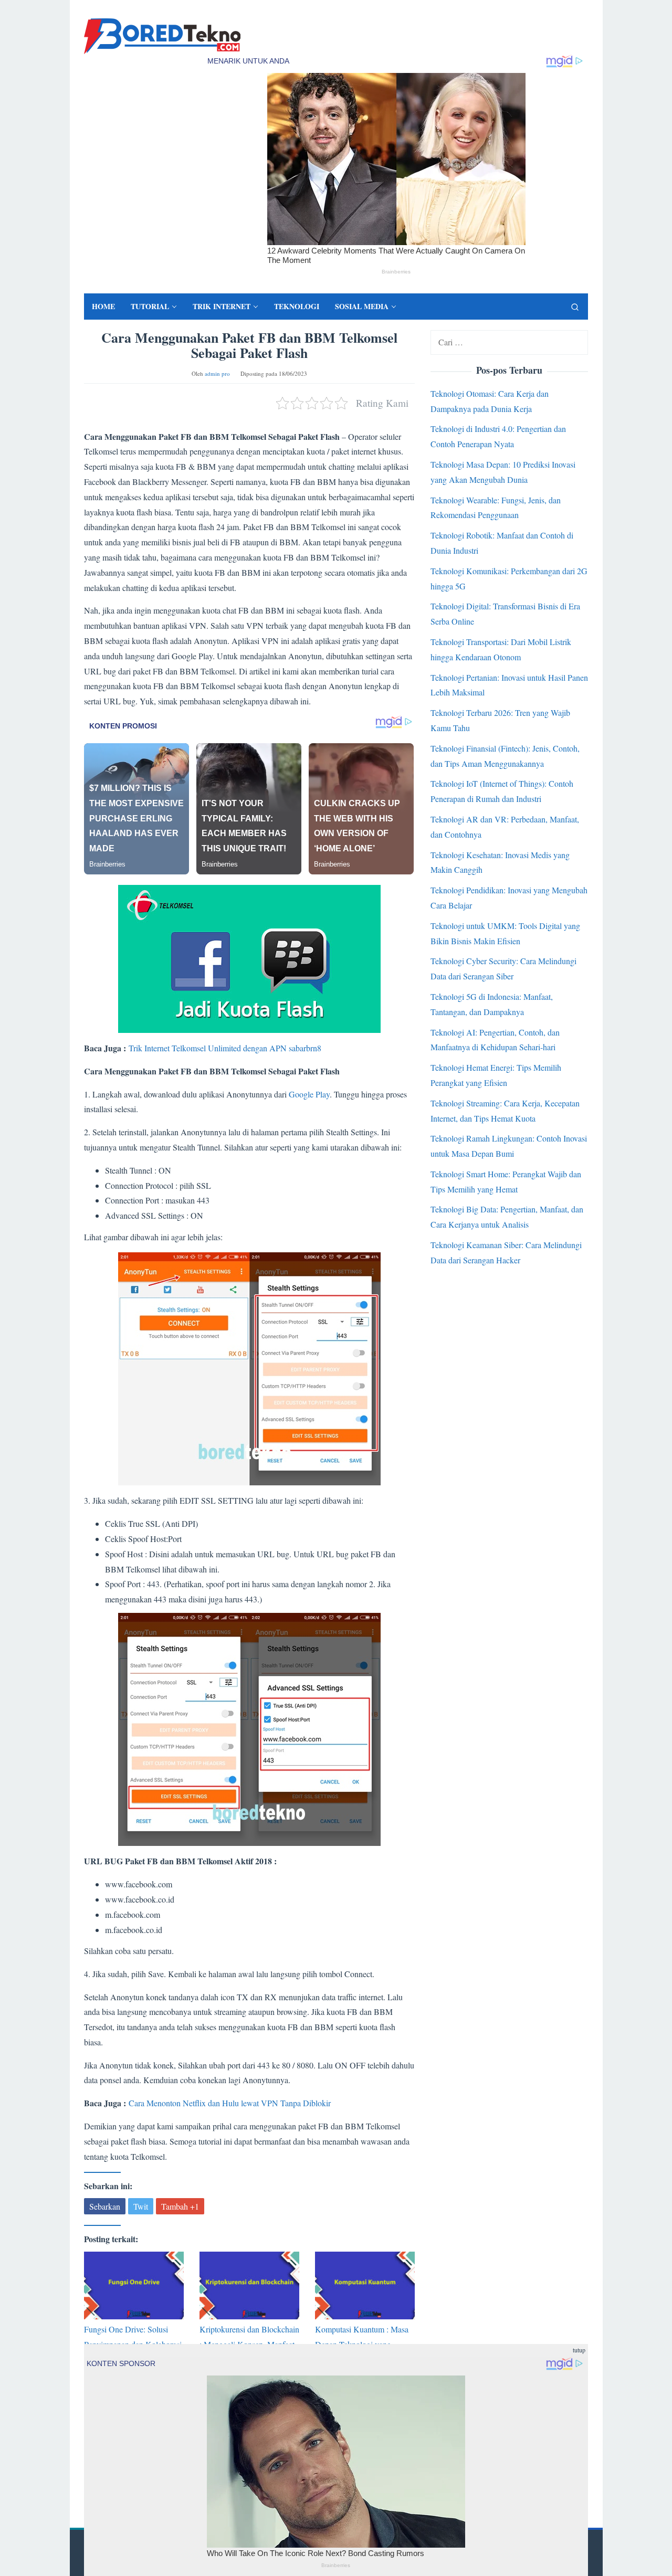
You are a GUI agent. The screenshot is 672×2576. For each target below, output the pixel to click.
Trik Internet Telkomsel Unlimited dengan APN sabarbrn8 (225, 1048)
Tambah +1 (180, 2206)
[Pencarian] (575, 307)
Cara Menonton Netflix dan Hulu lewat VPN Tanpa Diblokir (230, 2103)
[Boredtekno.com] (162, 35)
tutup (579, 2350)
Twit (141, 2206)
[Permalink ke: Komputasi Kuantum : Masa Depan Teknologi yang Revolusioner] (365, 2285)
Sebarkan (105, 2206)
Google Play (309, 1094)
